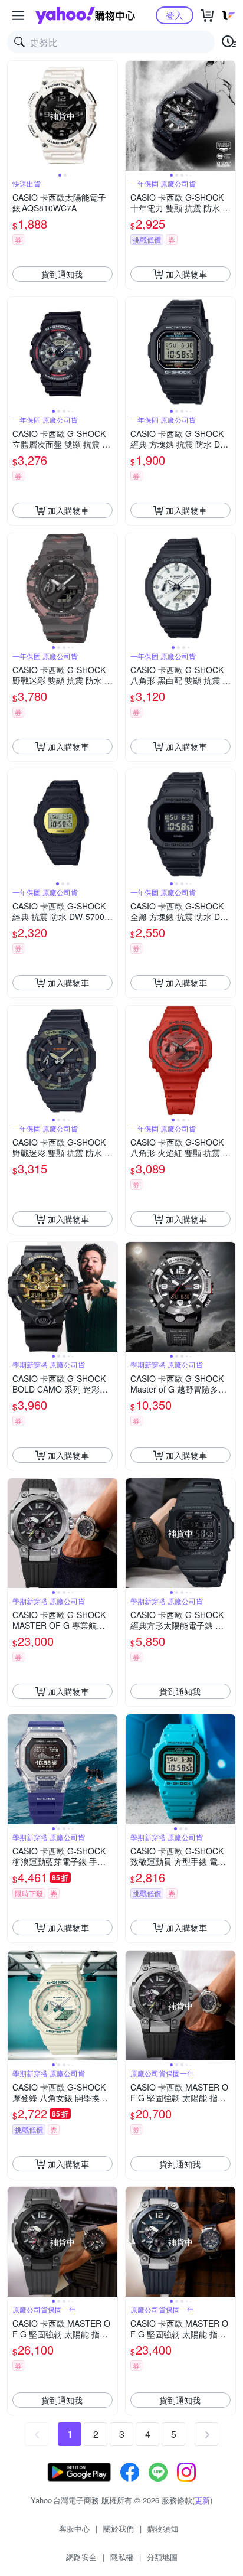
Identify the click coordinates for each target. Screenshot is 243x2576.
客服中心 (74, 2528)
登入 (175, 15)
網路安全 (81, 2557)
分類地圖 (162, 2557)
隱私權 (122, 2557)
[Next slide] (110, 116)
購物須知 (163, 2528)
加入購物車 (186, 274)
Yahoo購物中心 (85, 15)
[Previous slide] (15, 116)
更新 (202, 2500)
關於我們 (119, 2528)
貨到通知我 (62, 274)
